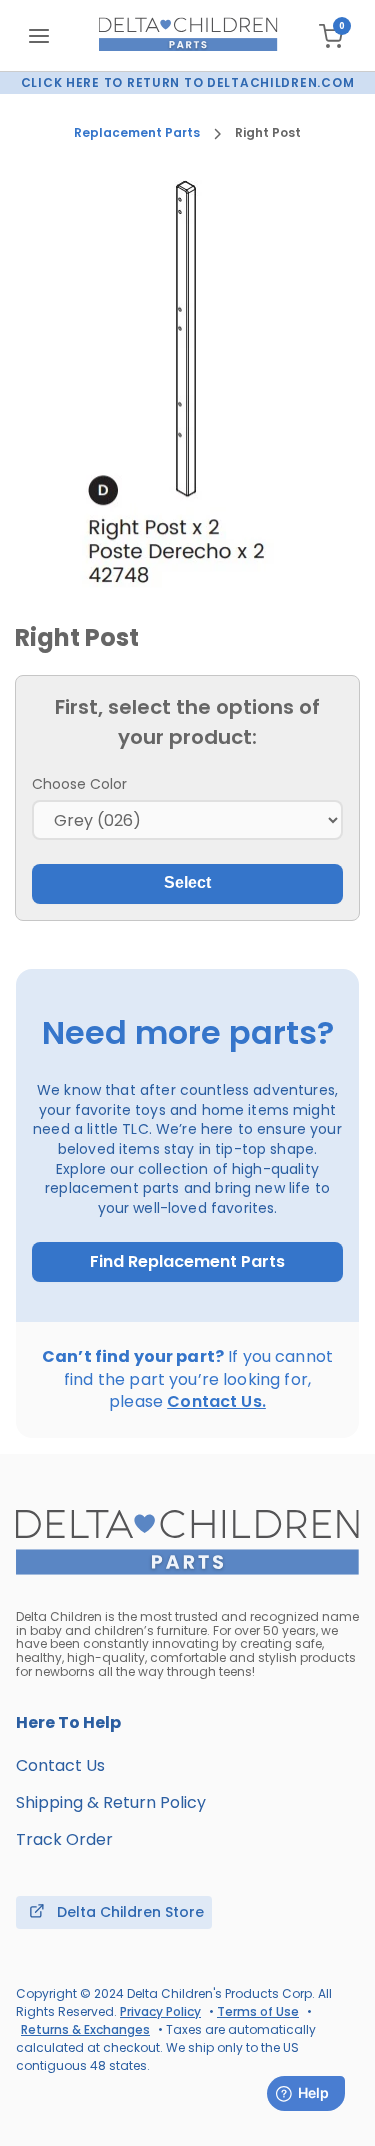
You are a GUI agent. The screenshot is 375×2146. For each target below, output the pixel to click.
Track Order (64, 1839)
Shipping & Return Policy (111, 1802)
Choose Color (79, 784)
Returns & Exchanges (85, 2029)
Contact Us (60, 1765)
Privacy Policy (160, 2011)
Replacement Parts (137, 133)
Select (187, 882)
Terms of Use (258, 2011)
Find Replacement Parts (187, 1262)
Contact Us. (216, 1401)
